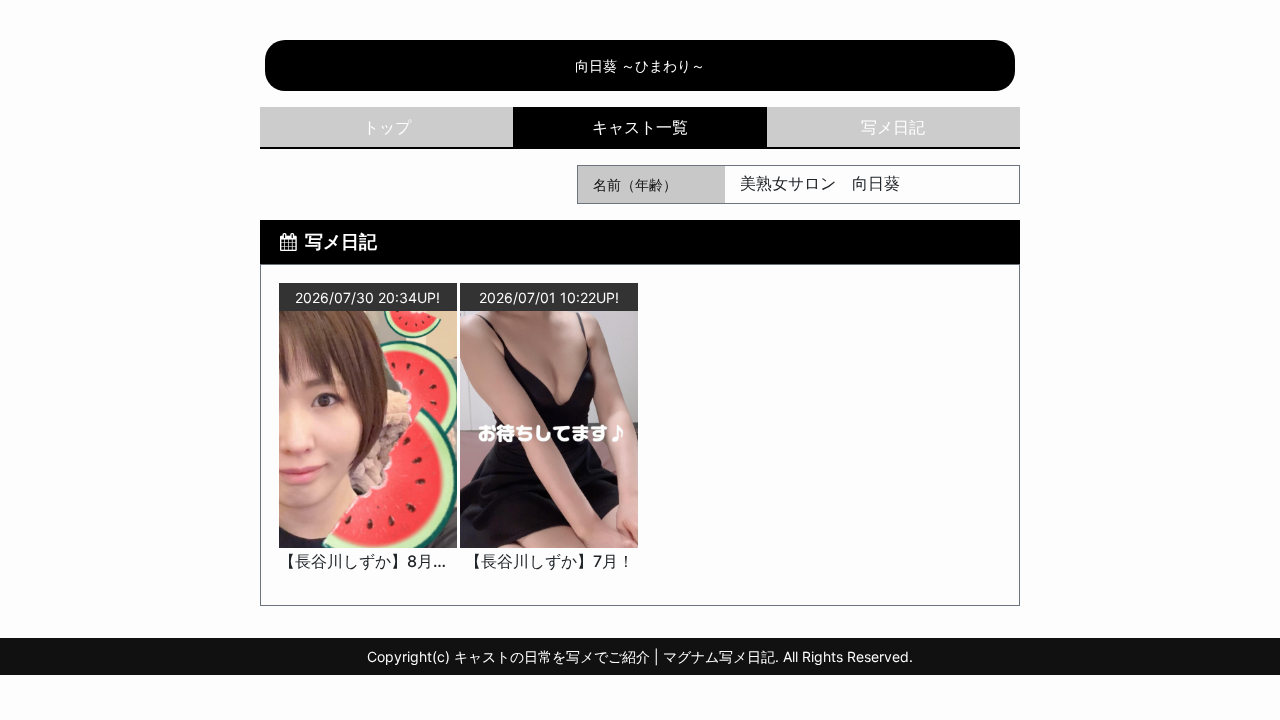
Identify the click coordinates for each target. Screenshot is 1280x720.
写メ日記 (893, 127)
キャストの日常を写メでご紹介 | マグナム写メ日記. (616, 656)
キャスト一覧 (639, 127)
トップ (387, 127)
